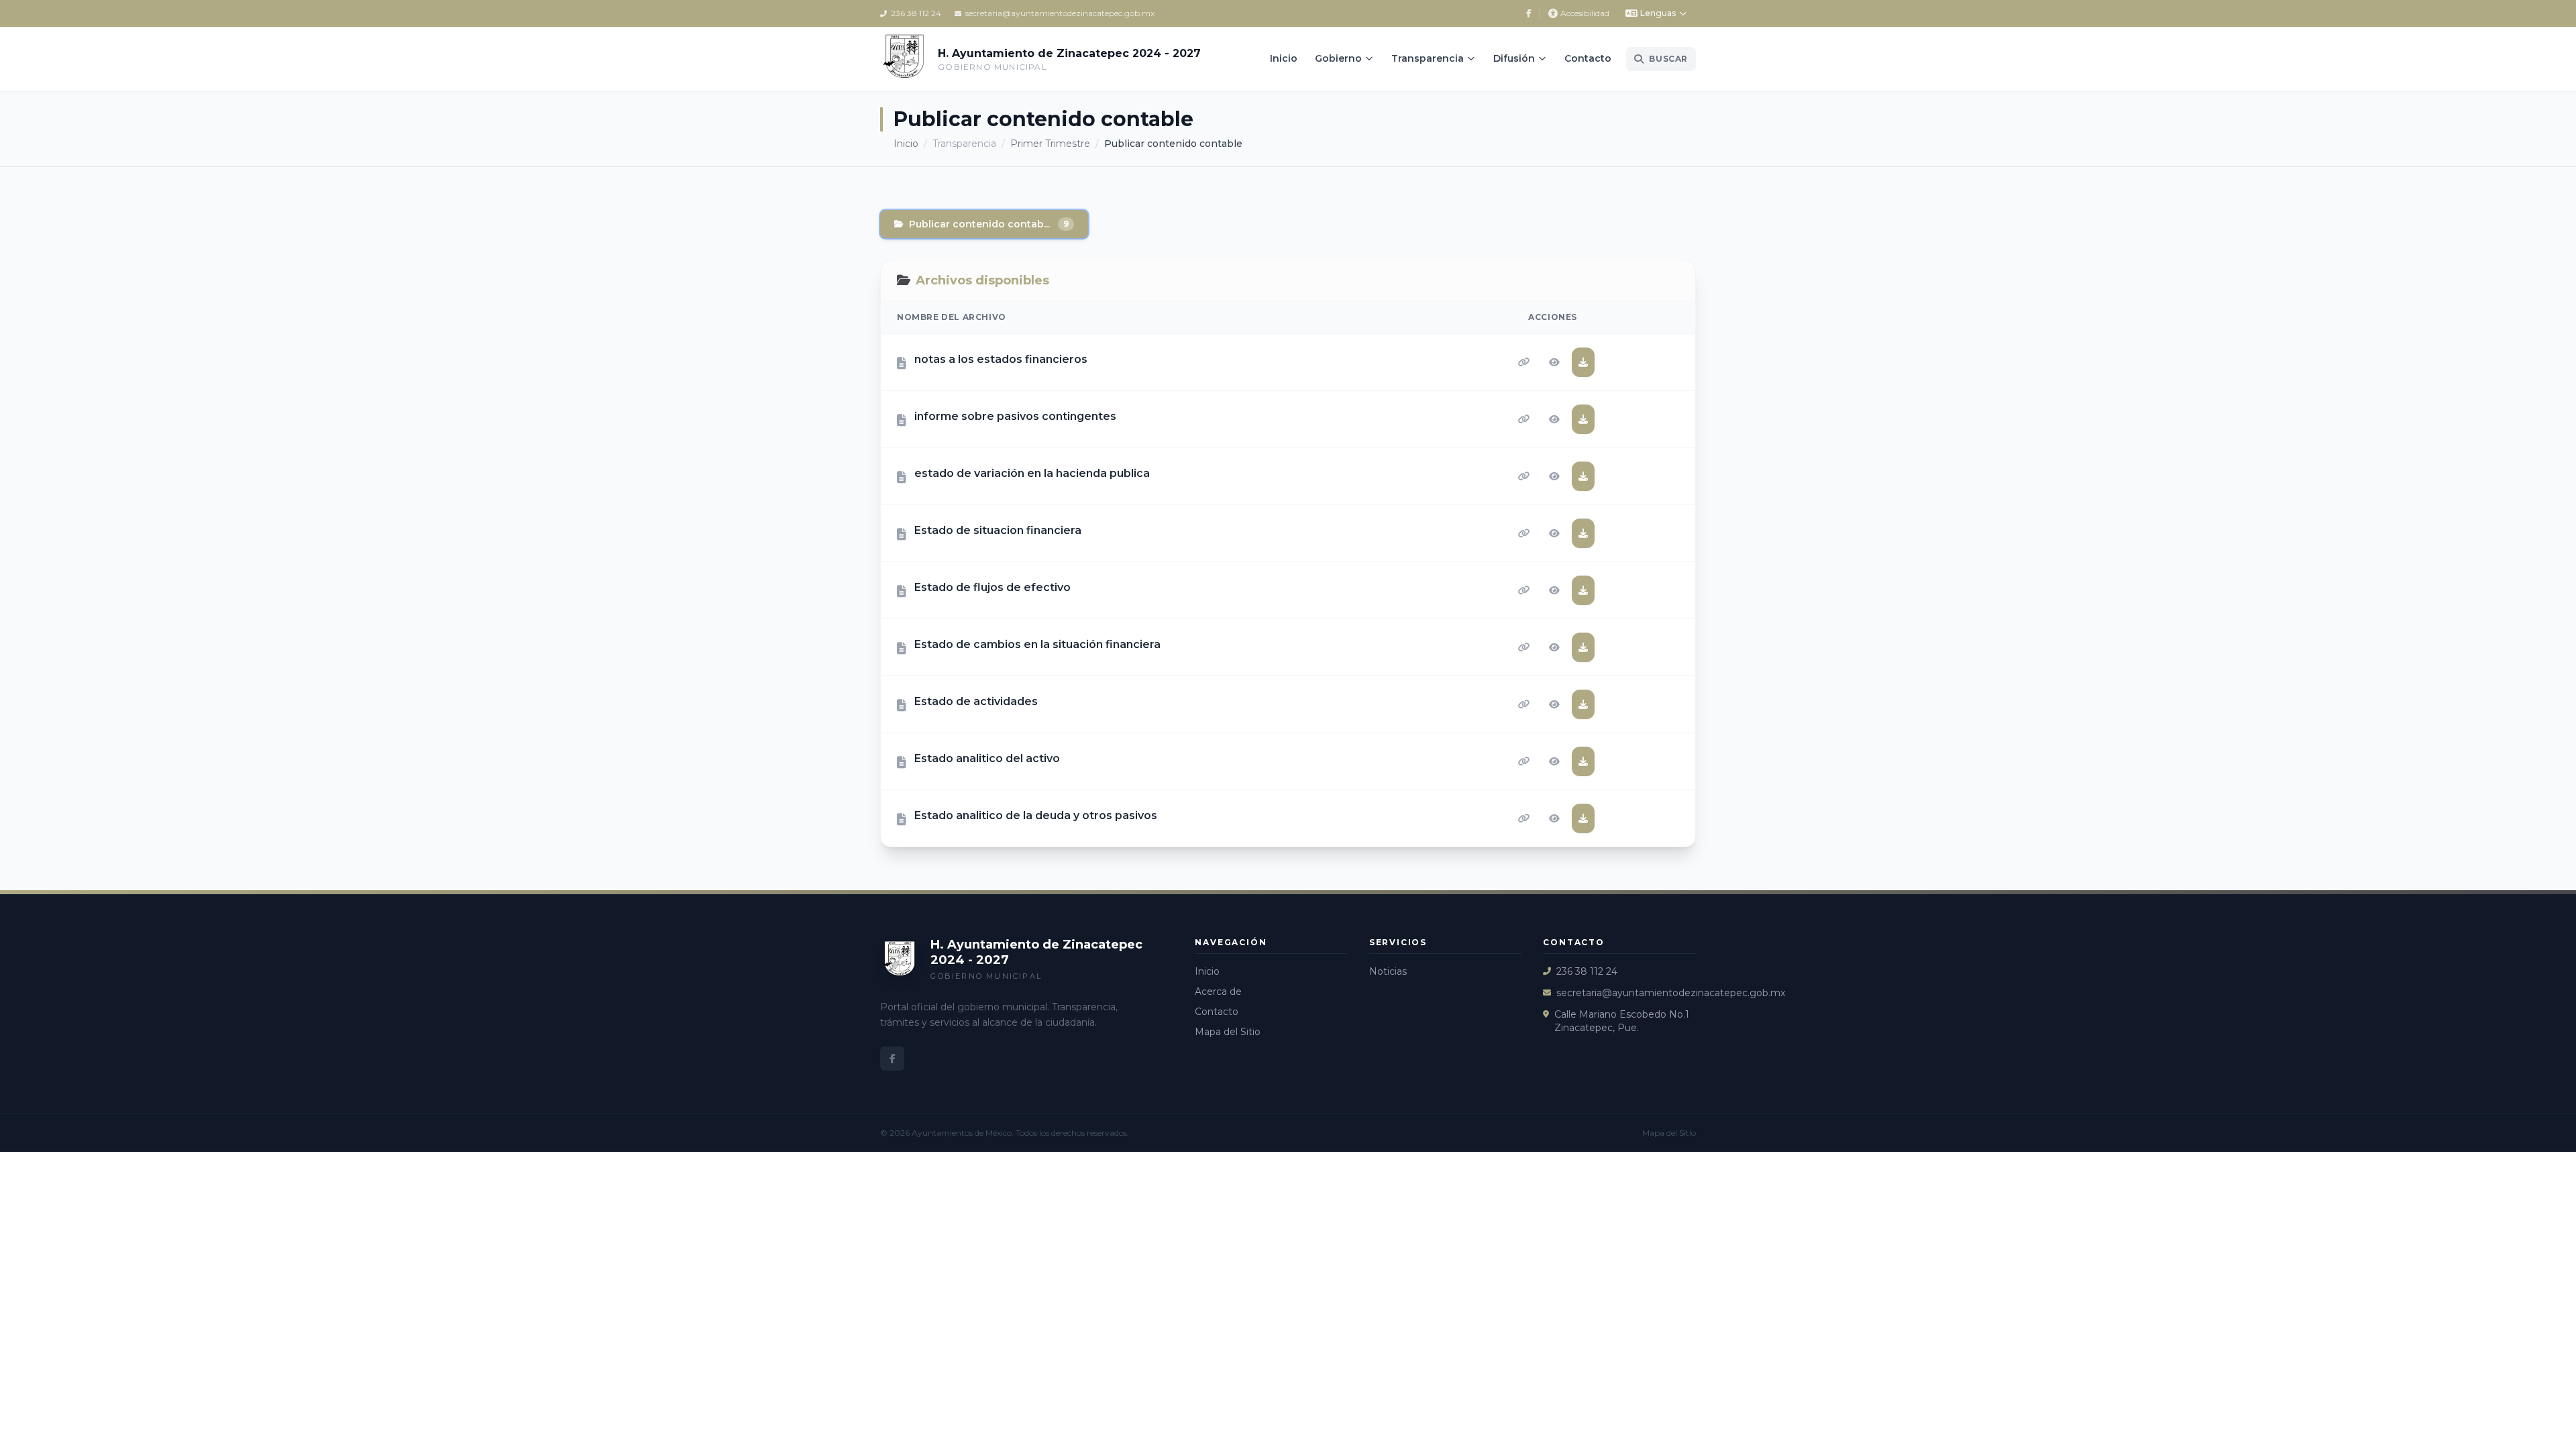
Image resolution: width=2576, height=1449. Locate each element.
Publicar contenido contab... (989, 224)
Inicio (1284, 58)
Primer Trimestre (1050, 144)
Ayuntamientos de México (962, 1133)
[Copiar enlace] (1524, 362)
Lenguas (1658, 13)
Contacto (1588, 58)
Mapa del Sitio (1228, 1032)
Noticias (1388, 971)
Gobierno (1338, 58)
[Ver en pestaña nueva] (1554, 362)
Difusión (1514, 58)
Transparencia (1428, 58)
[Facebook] (1529, 13)
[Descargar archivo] (1583, 362)
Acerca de (1218, 991)
